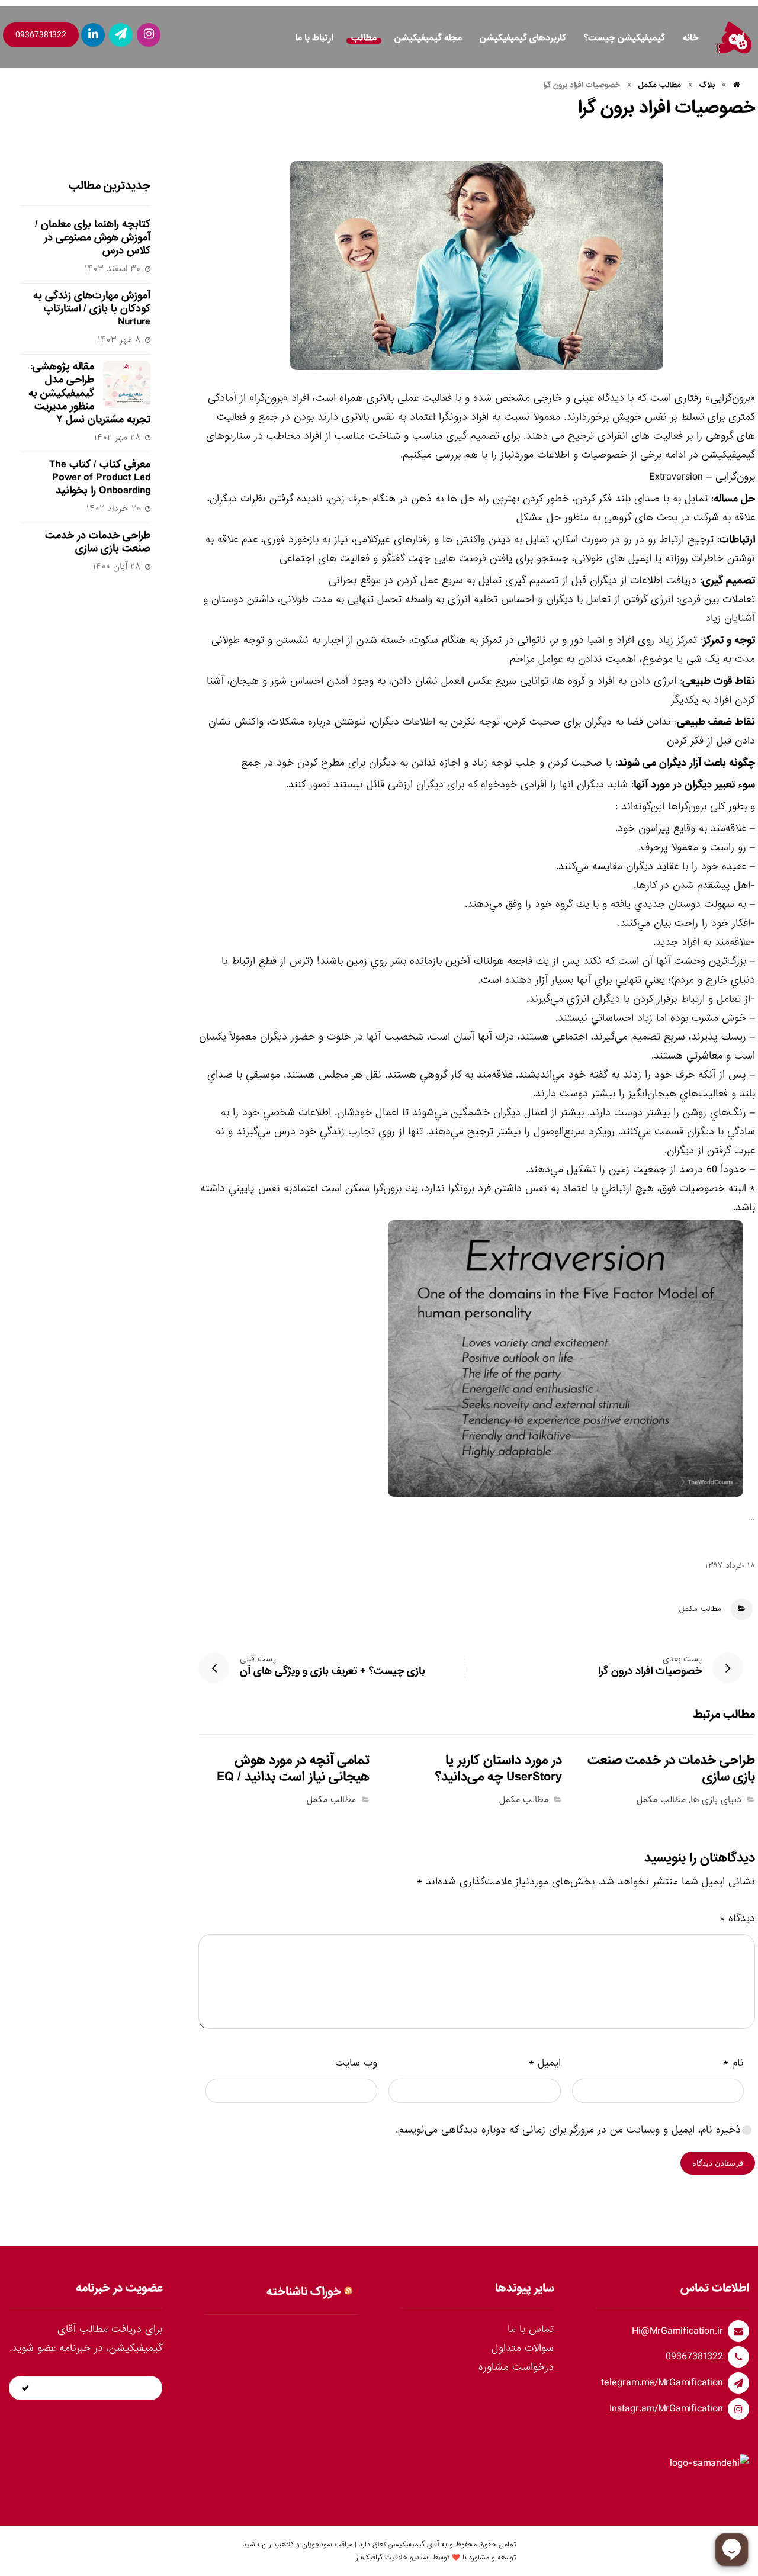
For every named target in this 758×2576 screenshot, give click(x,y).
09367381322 (41, 35)
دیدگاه (737, 1919)
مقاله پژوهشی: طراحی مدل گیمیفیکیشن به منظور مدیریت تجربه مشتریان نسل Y (89, 393)
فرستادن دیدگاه (718, 2163)
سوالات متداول (523, 2348)
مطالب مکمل (700, 1609)
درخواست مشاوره (516, 2367)
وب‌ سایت (356, 2063)
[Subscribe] (25, 2388)
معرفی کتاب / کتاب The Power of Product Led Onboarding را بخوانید (100, 478)
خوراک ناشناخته (304, 2292)
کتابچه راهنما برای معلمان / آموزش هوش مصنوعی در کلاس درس (93, 237)
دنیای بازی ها (716, 1800)
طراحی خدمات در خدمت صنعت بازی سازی (98, 542)
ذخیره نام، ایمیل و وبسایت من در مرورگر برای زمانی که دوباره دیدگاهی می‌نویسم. (568, 2130)
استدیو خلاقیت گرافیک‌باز (393, 2558)
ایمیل (545, 2063)
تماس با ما (531, 2329)
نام (733, 2063)
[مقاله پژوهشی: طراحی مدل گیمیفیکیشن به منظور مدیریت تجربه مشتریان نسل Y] (127, 384)
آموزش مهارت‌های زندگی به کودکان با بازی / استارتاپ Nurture (92, 309)
